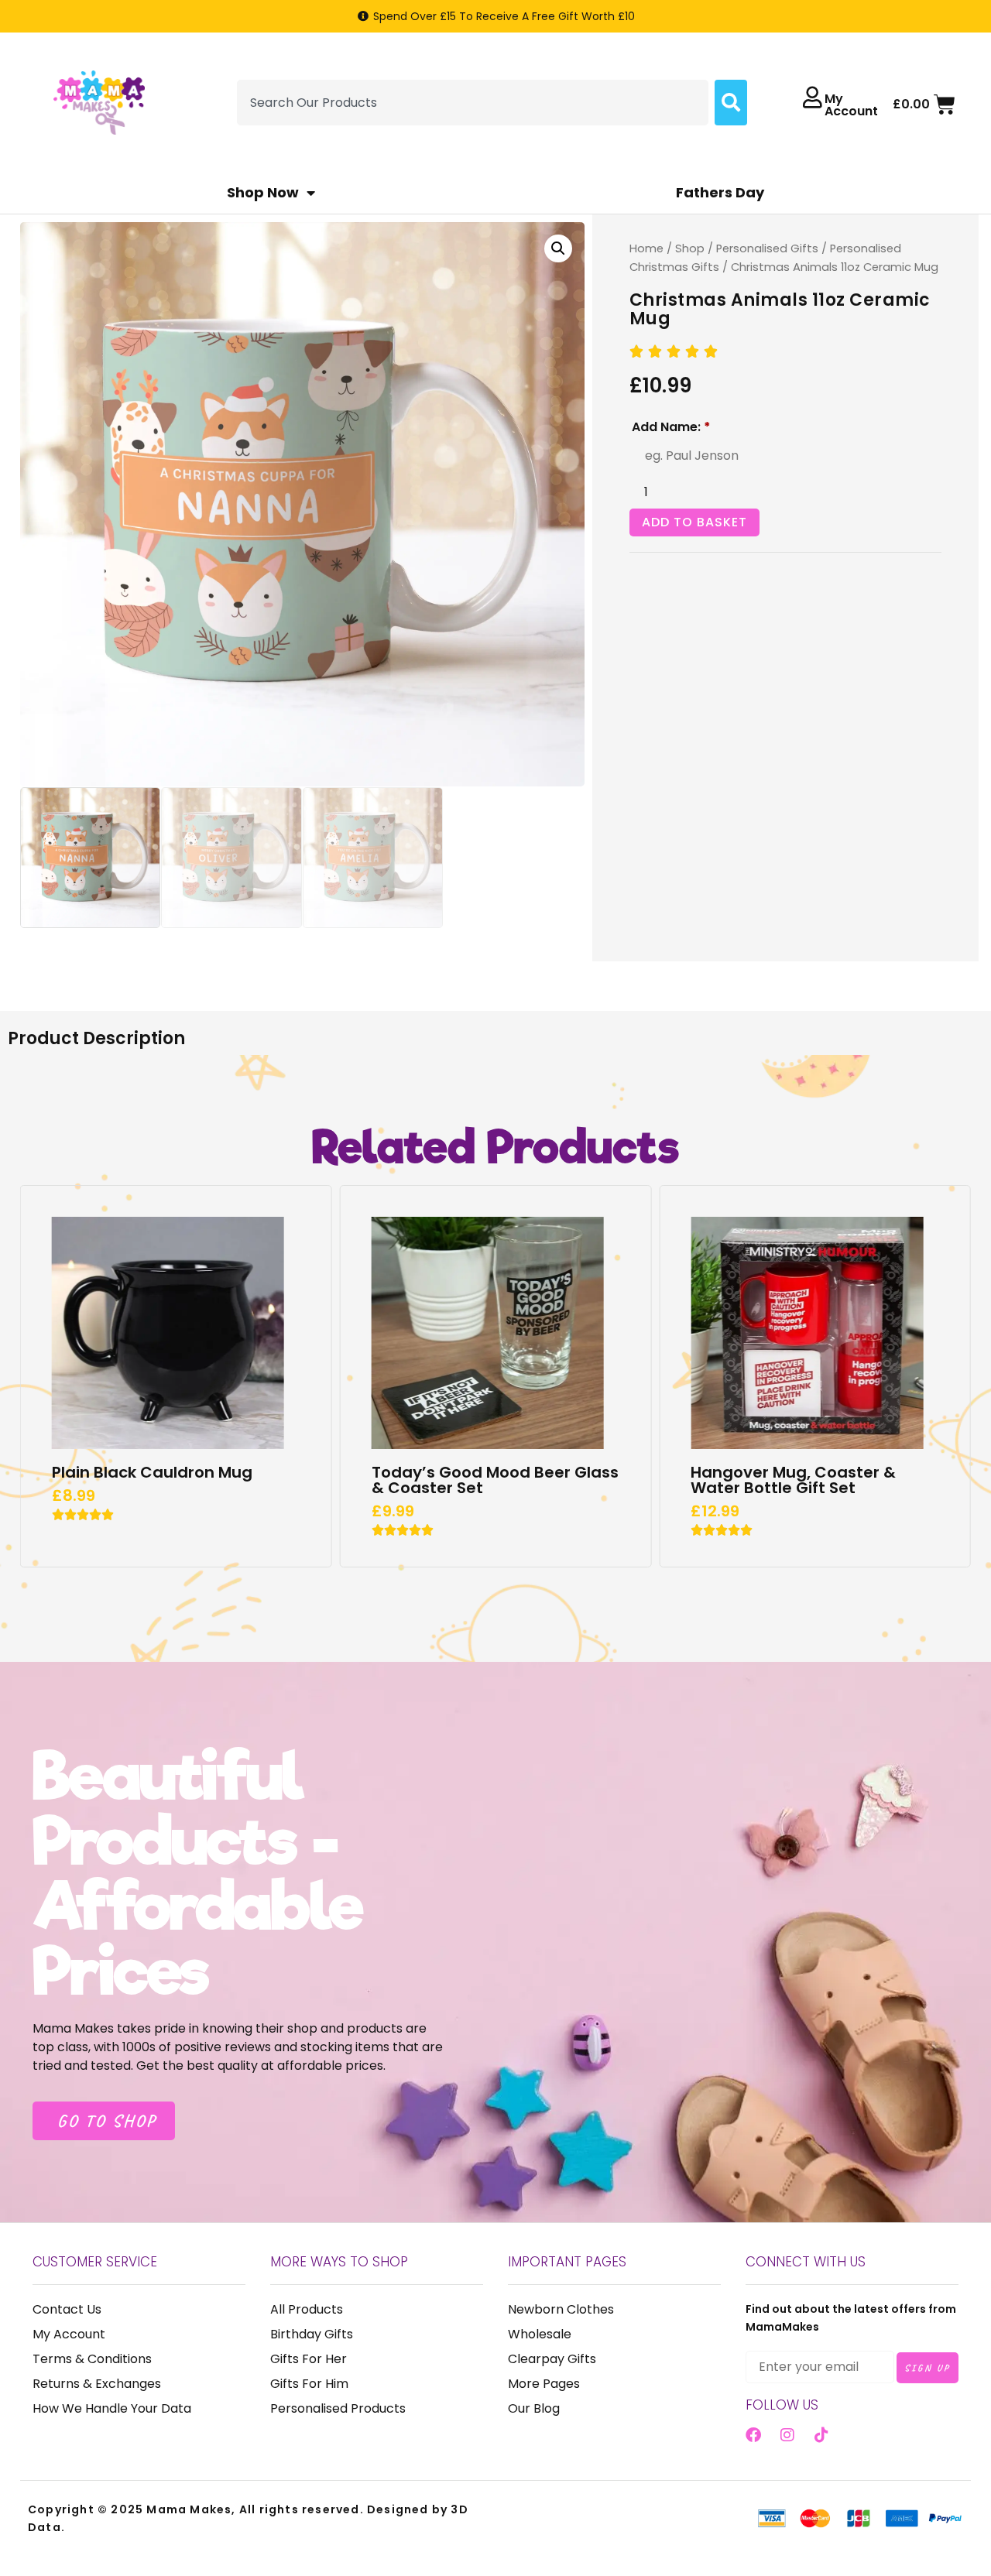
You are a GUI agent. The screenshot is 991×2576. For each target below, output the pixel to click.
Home (646, 248)
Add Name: (671, 427)
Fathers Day (720, 192)
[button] (558, 248)
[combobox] (473, 103)
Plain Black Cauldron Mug (152, 1472)
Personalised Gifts (767, 248)
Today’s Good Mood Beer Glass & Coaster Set (495, 1480)
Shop (690, 248)
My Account (851, 105)
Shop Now (263, 192)
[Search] (731, 103)
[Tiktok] (821, 2435)
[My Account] (812, 98)
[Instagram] (787, 2435)
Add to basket (694, 522)
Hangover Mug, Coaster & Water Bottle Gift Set (793, 1480)
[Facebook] (753, 2435)
